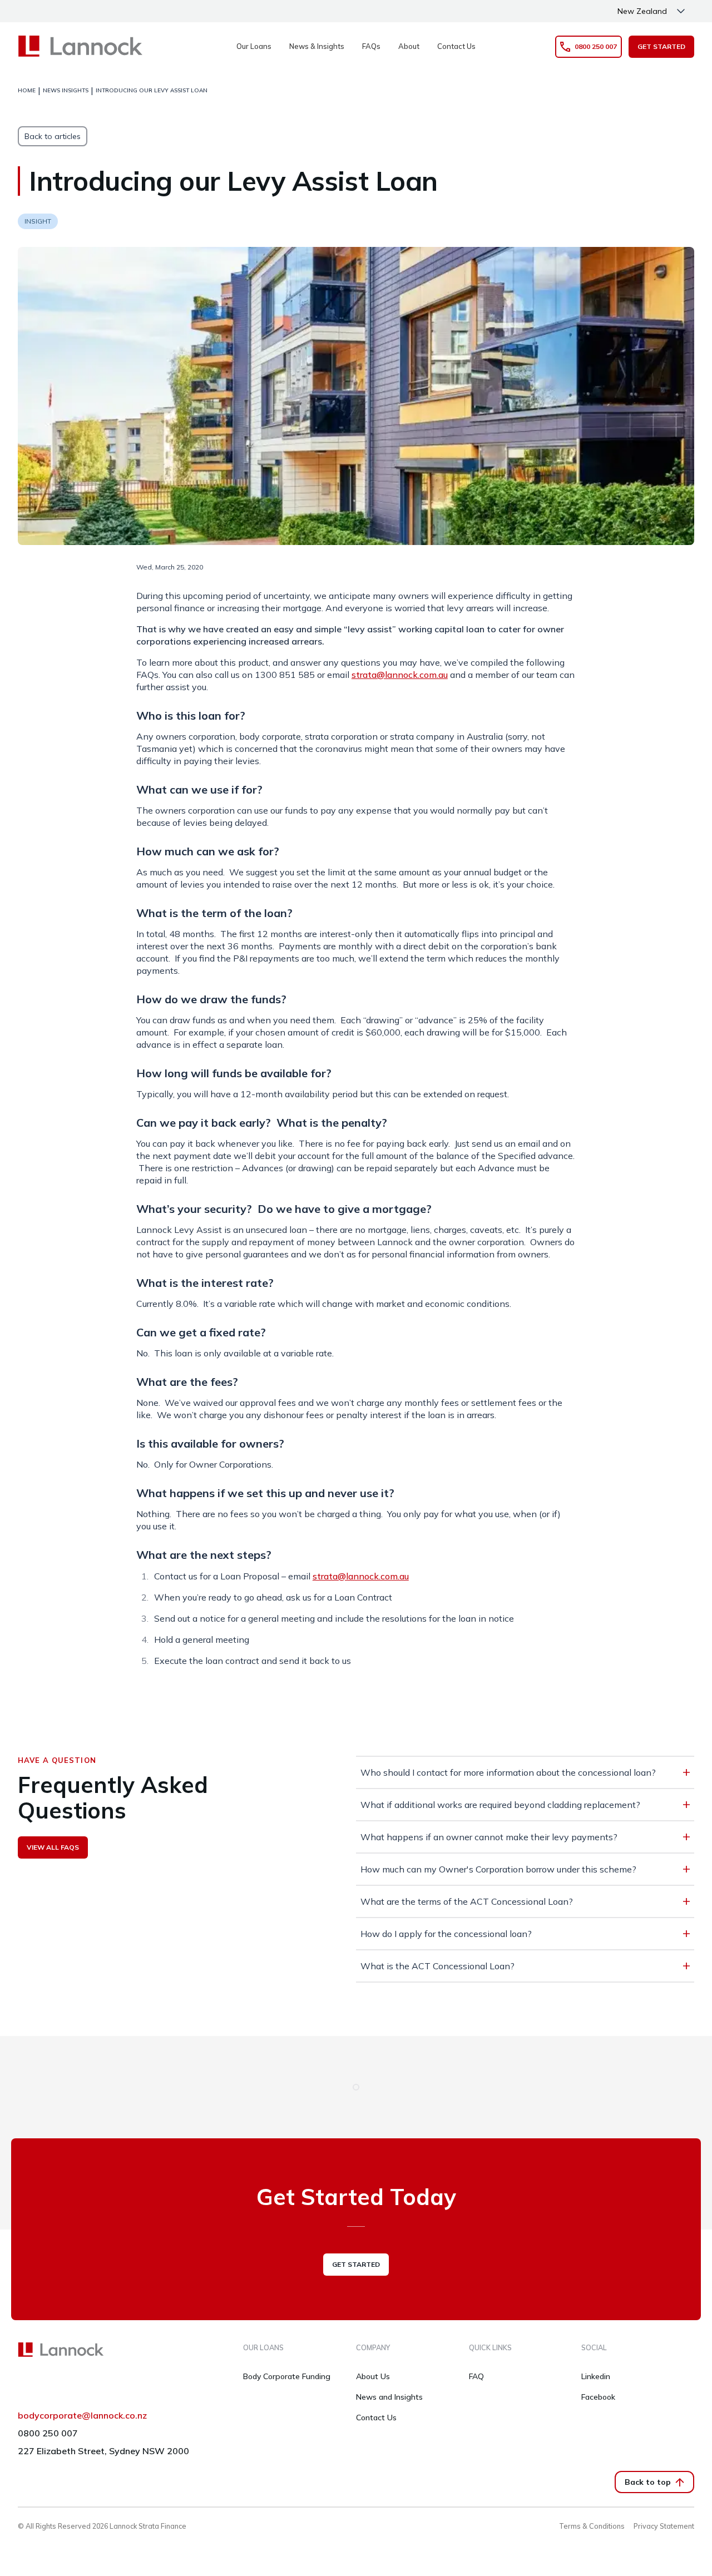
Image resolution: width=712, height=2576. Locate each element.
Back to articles (53, 136)
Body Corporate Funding (287, 2376)
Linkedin (596, 2376)
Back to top (648, 2482)
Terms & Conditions (592, 2526)
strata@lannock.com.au (400, 675)
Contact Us (456, 46)
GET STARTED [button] (661, 46)
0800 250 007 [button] (596, 46)
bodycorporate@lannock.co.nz (82, 2415)
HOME (27, 90)
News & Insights (317, 46)
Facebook (598, 2397)
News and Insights (389, 2397)
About (409, 46)
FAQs (371, 46)
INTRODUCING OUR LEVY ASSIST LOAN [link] (152, 90)
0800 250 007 (48, 2433)
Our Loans (254, 46)
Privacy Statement (664, 2526)
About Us (373, 2376)
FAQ (476, 2376)
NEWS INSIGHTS (66, 90)
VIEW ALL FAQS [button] (53, 1847)
